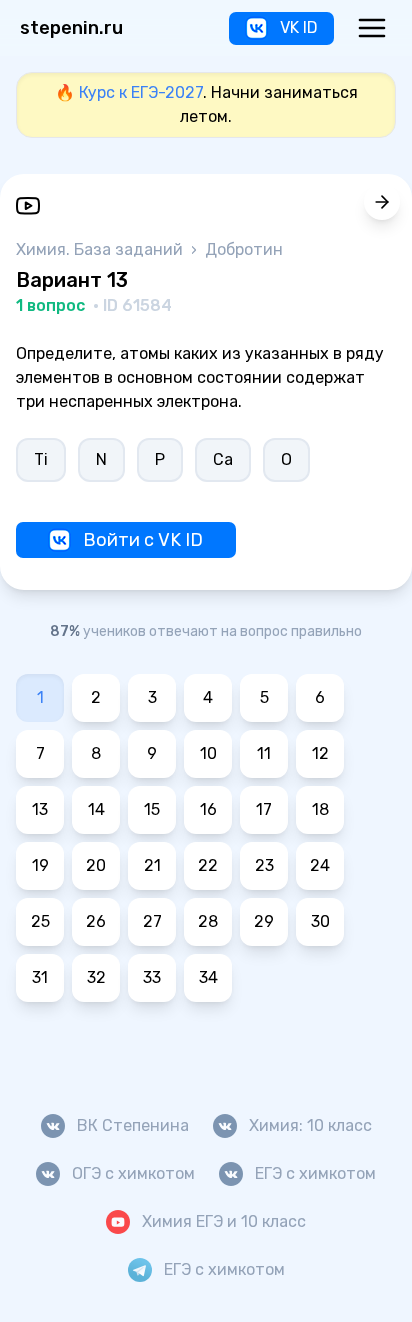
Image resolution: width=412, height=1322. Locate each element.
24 (320, 865)
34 (208, 977)
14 (96, 809)
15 (152, 809)
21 (152, 865)
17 (264, 809)
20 (96, 865)
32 (96, 977)
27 (152, 921)
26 (96, 921)
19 (40, 865)
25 (40, 921)
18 (320, 809)
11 (264, 753)
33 (152, 977)
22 (208, 865)
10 (208, 753)
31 (40, 977)
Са (223, 459)
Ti (41, 459)
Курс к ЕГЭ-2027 (141, 92)
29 (264, 921)
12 (320, 753)
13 (40, 809)
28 (208, 921)
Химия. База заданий (101, 249)
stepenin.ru (71, 28)
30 (320, 921)
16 (208, 809)
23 (264, 865)
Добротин (244, 249)
